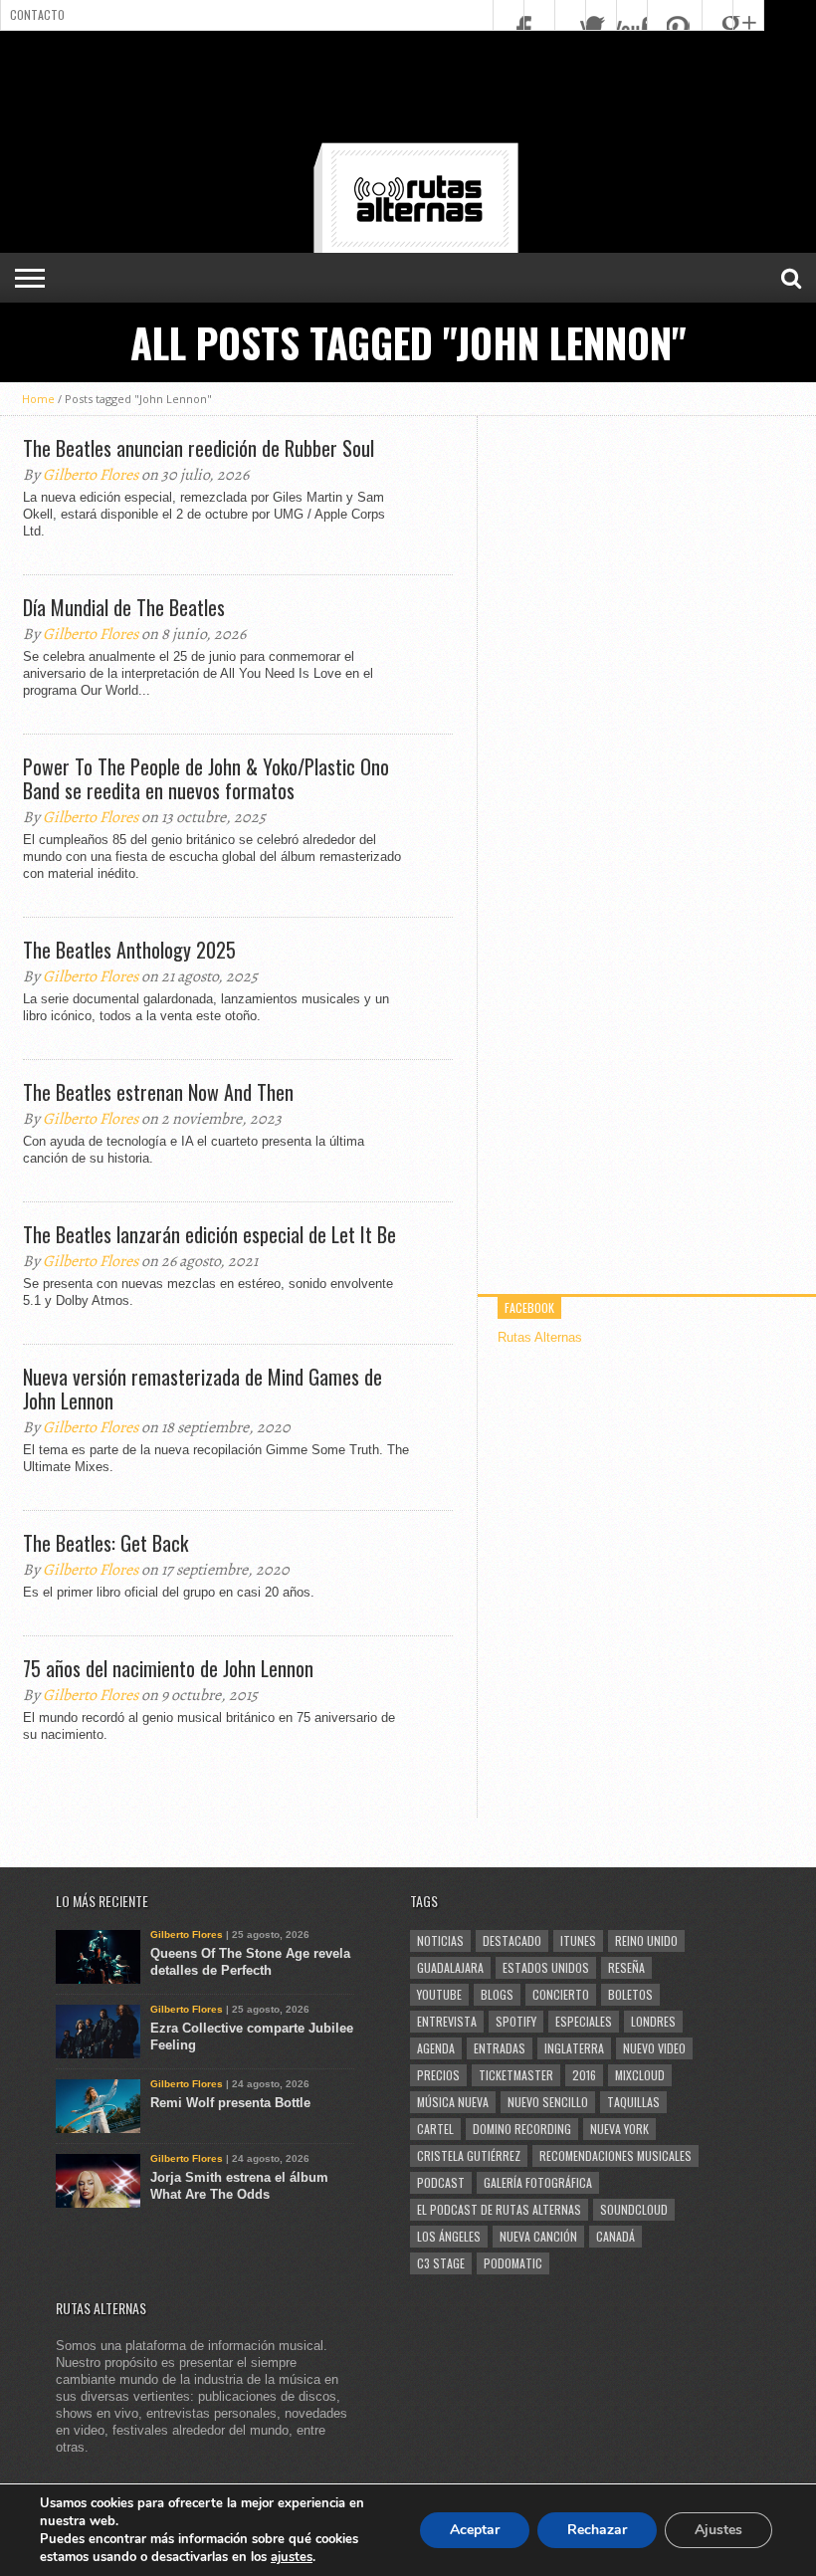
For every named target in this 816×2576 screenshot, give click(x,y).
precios (438, 2075)
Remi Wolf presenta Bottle (230, 2103)
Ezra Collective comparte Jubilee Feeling (252, 2037)
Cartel (435, 2129)
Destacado (512, 1940)
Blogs (497, 1994)
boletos (630, 1994)
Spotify (516, 2021)
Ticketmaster (516, 2075)
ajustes (292, 2557)
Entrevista (447, 2021)
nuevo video (654, 2048)
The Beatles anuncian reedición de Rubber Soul (199, 448)
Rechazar (597, 2530)
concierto (561, 1994)
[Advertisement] (408, 91)
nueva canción (538, 2236)
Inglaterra (574, 2048)
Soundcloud (634, 2209)
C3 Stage (441, 2263)
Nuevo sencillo (548, 2102)
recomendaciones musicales (615, 2155)
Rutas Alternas (540, 1337)
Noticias (440, 1940)
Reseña (626, 1967)
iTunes (578, 1940)
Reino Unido (646, 1940)
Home (38, 399)
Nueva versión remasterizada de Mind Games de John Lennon (203, 1389)
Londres (653, 2021)
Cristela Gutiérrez (469, 2155)
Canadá (615, 2236)
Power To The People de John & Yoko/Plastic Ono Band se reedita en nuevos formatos (206, 778)
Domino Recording (522, 2129)
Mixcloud (640, 2075)
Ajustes (718, 2530)
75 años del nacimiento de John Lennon (168, 1668)
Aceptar (475, 2530)
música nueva (453, 2102)
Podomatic (513, 2263)
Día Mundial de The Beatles (124, 607)
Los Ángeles (449, 2236)
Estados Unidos (546, 1967)
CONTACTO (37, 14)
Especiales (584, 2021)
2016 (584, 2075)
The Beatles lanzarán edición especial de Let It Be (209, 1234)
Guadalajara (450, 1967)
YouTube (439, 1994)
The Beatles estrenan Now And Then (158, 1092)
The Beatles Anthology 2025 (129, 950)
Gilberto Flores (91, 475)
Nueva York (619, 2129)
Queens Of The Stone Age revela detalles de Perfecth (250, 1962)
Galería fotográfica (538, 2182)
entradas (500, 2048)
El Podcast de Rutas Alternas (499, 2209)
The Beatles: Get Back (105, 1543)
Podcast (441, 2182)
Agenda (436, 2048)
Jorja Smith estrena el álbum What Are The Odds (239, 2186)
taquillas (633, 2102)
